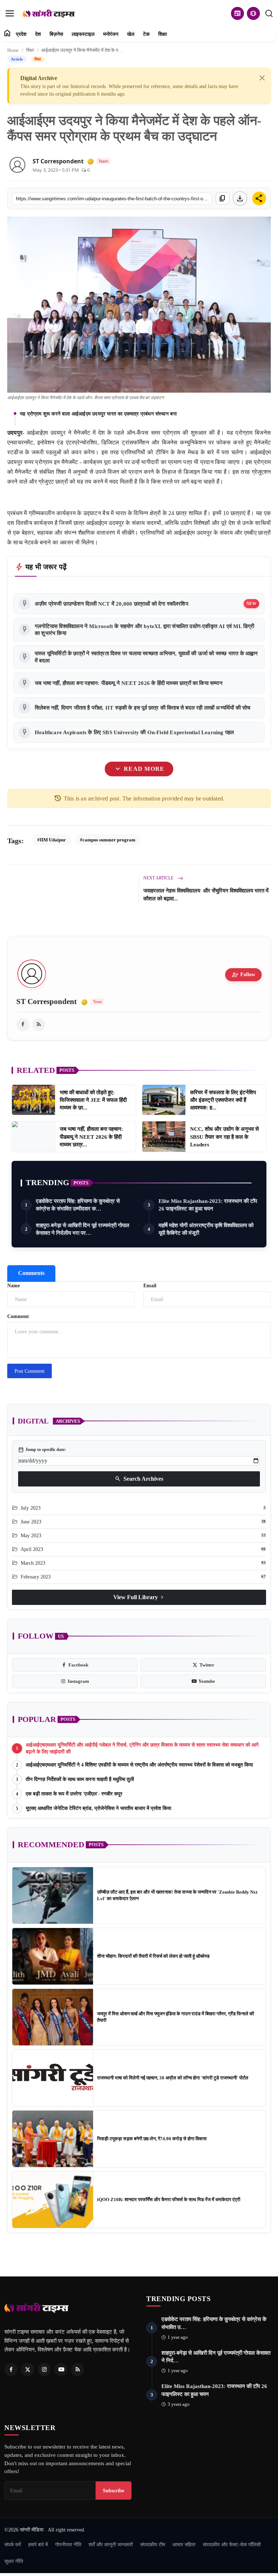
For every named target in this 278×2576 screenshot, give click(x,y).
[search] (269, 13)
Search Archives (139, 1479)
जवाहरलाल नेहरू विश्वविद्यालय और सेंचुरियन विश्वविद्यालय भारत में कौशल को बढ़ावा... (206, 895)
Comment (18, 1316)
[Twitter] (28, 2370)
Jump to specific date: (42, 1450)
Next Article (159, 878)
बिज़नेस (56, 34)
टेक (146, 34)
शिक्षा (163, 34)
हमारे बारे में (38, 2544)
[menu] (10, 13)
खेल (131, 34)
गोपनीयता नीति (68, 2544)
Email (150, 1286)
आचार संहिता (184, 2544)
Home (13, 50)
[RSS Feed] (39, 1025)
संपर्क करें (13, 2544)
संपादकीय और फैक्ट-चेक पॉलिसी (232, 2544)
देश (38, 34)
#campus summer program (108, 840)
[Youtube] (61, 2370)
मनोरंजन (111, 34)
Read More (139, 769)
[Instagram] (44, 2370)
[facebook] (23, 1025)
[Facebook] (11, 2370)
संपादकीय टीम (153, 2544)
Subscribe (113, 2491)
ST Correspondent (58, 161)
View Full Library (139, 1597)
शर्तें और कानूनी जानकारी (111, 2544)
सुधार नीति (14, 2561)
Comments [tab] (31, 1273)
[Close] (262, 78)
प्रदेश (21, 34)
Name (14, 1286)
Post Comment (30, 1371)
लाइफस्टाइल (83, 34)
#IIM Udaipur (52, 840)
